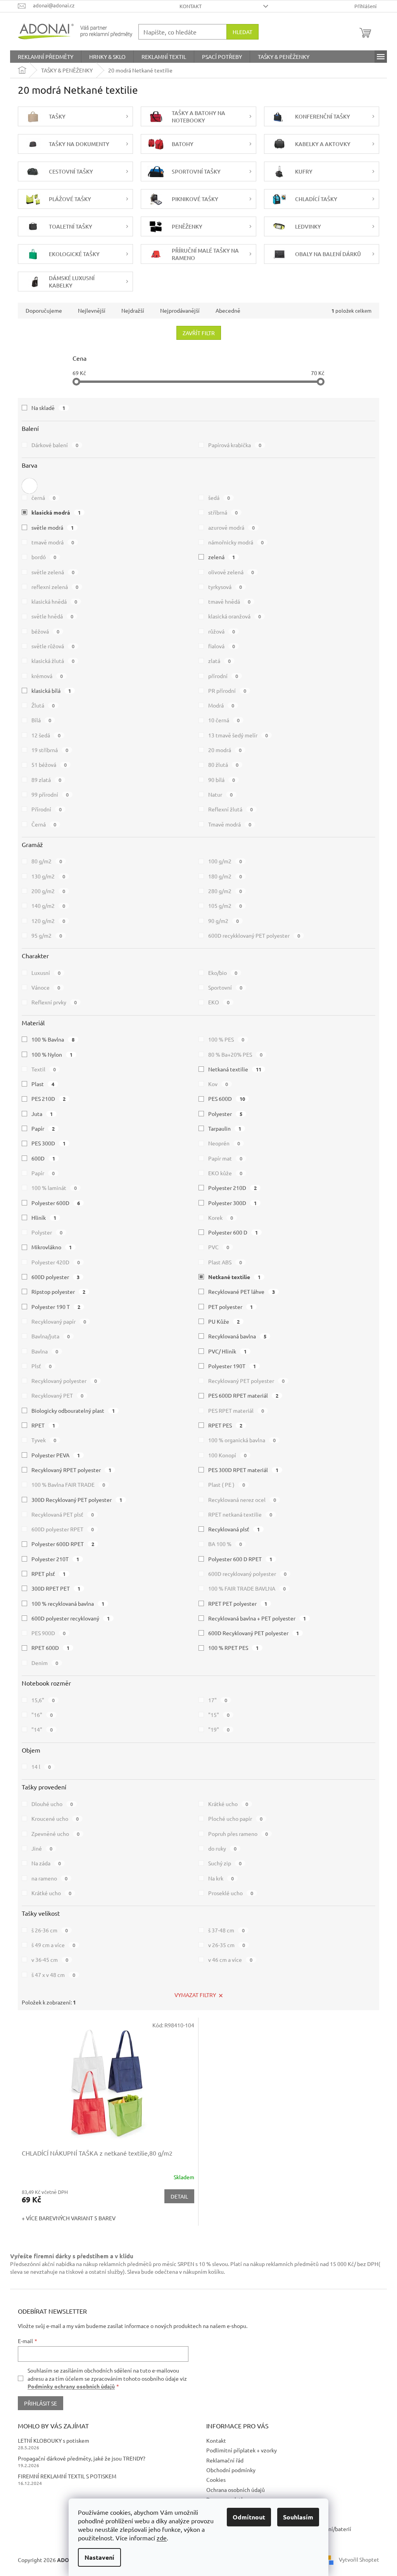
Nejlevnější (92, 310)
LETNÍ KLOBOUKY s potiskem (54, 2440)
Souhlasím (298, 2517)
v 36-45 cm (50, 1960)
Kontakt (191, 6)
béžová (45, 631)
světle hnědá (52, 616)
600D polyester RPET (63, 1529)
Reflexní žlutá (230, 809)
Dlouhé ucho (52, 1804)
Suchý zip (225, 1863)
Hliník (44, 1217)
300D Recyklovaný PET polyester (77, 1500)
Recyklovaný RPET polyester (71, 1470)
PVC (219, 1247)
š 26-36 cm (50, 1930)
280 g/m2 (225, 891)
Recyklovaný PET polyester (246, 1381)
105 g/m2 (225, 906)
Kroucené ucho (55, 1818)
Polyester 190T (232, 1366)
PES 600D (227, 1099)
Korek (221, 1217)
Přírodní (47, 809)
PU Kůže (224, 1321)
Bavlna (45, 1351)
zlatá (219, 661)
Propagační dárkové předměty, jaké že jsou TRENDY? (82, 2458)
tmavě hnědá (229, 601)
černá (43, 498)
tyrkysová (225, 587)
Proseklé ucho (231, 1893)
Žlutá (43, 705)
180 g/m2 (225, 876)
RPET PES (225, 1425)
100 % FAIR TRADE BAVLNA (247, 1588)
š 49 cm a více (53, 1945)
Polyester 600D (56, 1203)
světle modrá (53, 527)
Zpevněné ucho (55, 1834)
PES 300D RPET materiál (243, 1470)
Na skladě (48, 408)
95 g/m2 (47, 935)
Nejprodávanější (180, 310)
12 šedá (46, 735)
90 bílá (222, 780)
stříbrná (223, 512)
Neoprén (224, 1143)
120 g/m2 (48, 921)
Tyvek (44, 1440)
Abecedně (228, 310)
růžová (222, 631)
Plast (43, 1084)
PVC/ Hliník (227, 1351)
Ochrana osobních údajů (236, 2490)
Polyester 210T (55, 1559)
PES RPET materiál (236, 1410)
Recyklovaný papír (59, 1321)
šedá (219, 498)
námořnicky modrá (236, 542)
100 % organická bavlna (242, 1440)
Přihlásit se (41, 2403)
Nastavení (99, 2557)
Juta (42, 1114)
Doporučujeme (44, 310)
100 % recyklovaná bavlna (68, 1603)
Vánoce (46, 987)
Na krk (221, 1878)
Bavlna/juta (51, 1336)
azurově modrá (231, 527)
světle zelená (53, 572)
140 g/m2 (48, 906)
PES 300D (48, 1143)
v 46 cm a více (230, 1960)
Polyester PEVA (56, 1455)
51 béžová (49, 765)
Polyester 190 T (56, 1307)
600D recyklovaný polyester (247, 1574)
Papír (43, 1128)
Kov (218, 1084)
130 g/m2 (48, 876)
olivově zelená (231, 572)
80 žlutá (223, 765)
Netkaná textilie (235, 1069)
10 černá (224, 720)
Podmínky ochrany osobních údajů (71, 2386)
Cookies (216, 2480)
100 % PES (226, 1039)
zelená (222, 557)
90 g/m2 (224, 921)
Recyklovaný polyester (64, 1381)
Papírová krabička (235, 445)
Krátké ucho (228, 1804)
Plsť (41, 1366)
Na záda (46, 1863)
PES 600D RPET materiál (243, 1395)
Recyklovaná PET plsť (63, 1514)
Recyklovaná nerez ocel (242, 1500)
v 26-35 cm (227, 1945)
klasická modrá (56, 512)
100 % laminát (54, 1188)
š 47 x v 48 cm (53, 1975)
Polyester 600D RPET (63, 1544)
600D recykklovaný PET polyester (254, 935)
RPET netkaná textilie (240, 1514)
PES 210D (48, 1099)
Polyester (225, 1114)
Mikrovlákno (52, 1247)
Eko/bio (223, 973)
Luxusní (46, 973)
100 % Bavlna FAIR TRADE (68, 1484)
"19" (219, 1729)
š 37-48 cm (226, 1930)
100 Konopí (227, 1455)
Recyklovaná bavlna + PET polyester (257, 1618)
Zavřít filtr (199, 333)
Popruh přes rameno (238, 1834)
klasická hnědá (54, 601)
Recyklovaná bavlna (237, 1336)
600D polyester (55, 1277)
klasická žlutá (53, 661)
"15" (219, 1715)
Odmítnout (249, 2517)
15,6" (43, 1700)
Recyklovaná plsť (234, 1529)
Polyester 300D (232, 1203)
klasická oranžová (235, 616)
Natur (220, 794)
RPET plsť (48, 1574)
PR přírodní (227, 690)
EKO (219, 1002)
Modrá (221, 705)
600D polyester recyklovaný (71, 1618)
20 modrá (225, 750)
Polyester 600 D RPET (240, 1559)
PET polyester (230, 1307)
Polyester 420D (56, 1262)
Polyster (47, 1232)
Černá (44, 824)
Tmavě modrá (230, 824)
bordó (44, 557)
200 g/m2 (48, 891)
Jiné (42, 1848)
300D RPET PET (56, 1588)
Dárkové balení (55, 445)
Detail (179, 2196)
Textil (44, 1069)
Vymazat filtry (195, 1995)
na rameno (49, 1878)
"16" (42, 1715)
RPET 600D (50, 1648)
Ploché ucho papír (235, 1818)
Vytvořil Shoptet (359, 2559)
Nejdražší (133, 310)
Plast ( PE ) (227, 1484)
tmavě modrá (53, 542)
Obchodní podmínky (231, 2470)
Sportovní (225, 987)
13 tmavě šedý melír (238, 735)
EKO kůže (225, 1173)
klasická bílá (51, 690)
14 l (41, 1767)
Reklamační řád (225, 2460)
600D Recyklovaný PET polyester (254, 1633)
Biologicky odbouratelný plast (73, 1410)
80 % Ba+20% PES (235, 1054)
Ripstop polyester (58, 1291)
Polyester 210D (232, 1188)
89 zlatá (46, 780)
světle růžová (53, 646)
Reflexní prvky (54, 1002)
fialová (222, 646)
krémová (47, 676)
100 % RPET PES (233, 1648)
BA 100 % (225, 1544)
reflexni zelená (55, 587)
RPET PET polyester (238, 1603)
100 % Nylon (52, 1054)
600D (43, 1158)
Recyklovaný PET (57, 1395)
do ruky (222, 1848)
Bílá (41, 720)
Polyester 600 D (233, 1232)
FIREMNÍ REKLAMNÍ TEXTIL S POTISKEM (67, 2476)
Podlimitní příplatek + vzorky (242, 2450)
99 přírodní (50, 794)
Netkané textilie (234, 1277)
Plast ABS (225, 1262)
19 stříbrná (50, 750)
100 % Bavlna (53, 1039)
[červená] (29, 484)
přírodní (223, 676)
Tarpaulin (225, 1128)
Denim (45, 1663)
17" (218, 1700)
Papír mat (225, 1158)
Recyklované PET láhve (242, 1291)
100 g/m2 (225, 861)
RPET (43, 1425)
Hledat (243, 32)
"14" (42, 1729)
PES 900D (48, 1633)
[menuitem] (46, 57)
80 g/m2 (47, 861)
